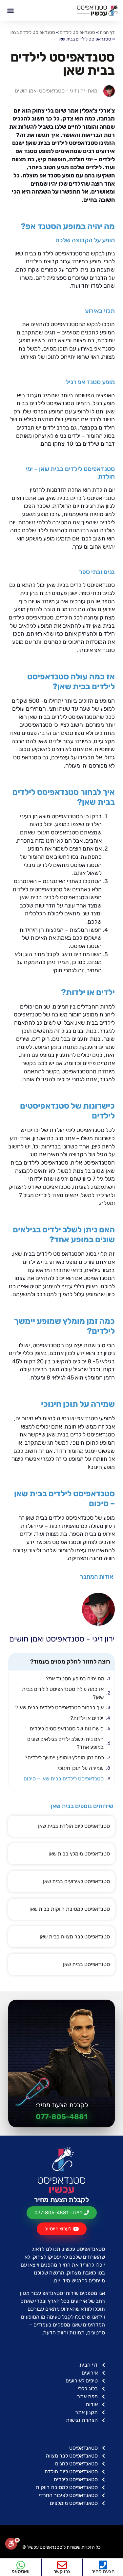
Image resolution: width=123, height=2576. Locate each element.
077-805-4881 (62, 2117)
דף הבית (107, 32)
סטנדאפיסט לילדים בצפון (32, 32)
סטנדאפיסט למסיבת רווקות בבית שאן (70, 1909)
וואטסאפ (21, 2571)
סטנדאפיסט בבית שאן (86, 1964)
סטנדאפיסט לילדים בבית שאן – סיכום (64, 1779)
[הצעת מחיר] (103, 2565)
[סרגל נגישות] (12, 2546)
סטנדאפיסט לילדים (77, 32)
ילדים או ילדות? (87, 1718)
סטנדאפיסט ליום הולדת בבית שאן (74, 1826)
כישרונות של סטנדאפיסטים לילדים (67, 1729)
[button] (10, 10)
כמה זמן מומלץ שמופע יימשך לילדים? (64, 1758)
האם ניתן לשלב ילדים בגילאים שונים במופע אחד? (65, 1743)
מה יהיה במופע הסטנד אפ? (75, 1679)
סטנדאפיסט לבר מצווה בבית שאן (75, 1937)
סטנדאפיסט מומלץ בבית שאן (79, 1854)
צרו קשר (62, 2571)
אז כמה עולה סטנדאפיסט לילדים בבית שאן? (63, 1693)
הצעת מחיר (103, 2571)
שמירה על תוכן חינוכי (81, 1768)
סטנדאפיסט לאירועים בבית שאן (76, 1881)
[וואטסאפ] (21, 2565)
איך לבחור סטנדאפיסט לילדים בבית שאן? (60, 1708)
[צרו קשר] (62, 2565)
